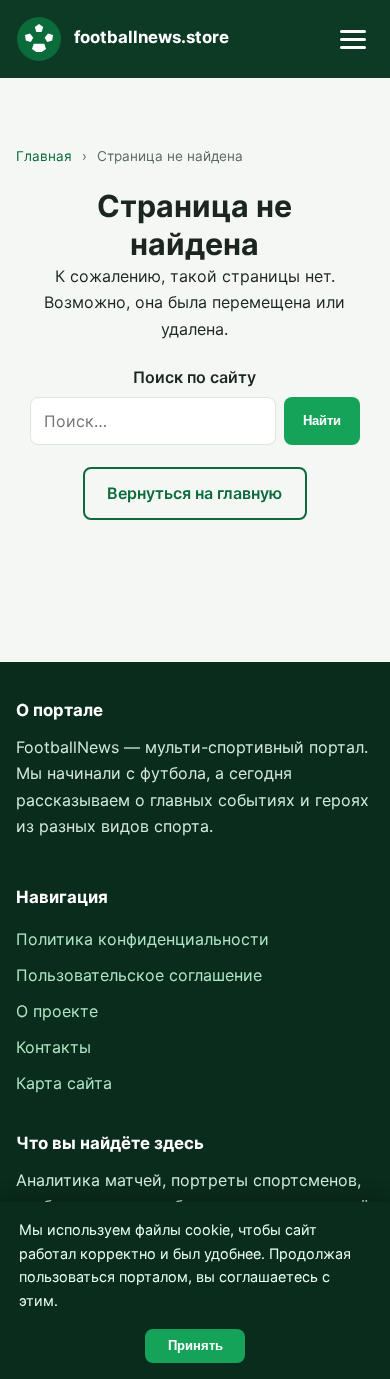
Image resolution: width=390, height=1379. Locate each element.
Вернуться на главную (194, 493)
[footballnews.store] (39, 39)
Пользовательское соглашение (139, 975)
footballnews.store (151, 37)
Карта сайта (64, 1083)
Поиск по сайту (194, 377)
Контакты (53, 1047)
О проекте (57, 1011)
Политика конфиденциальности (142, 939)
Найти (322, 420)
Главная (44, 156)
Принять (195, 1345)
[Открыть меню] (353, 39)
